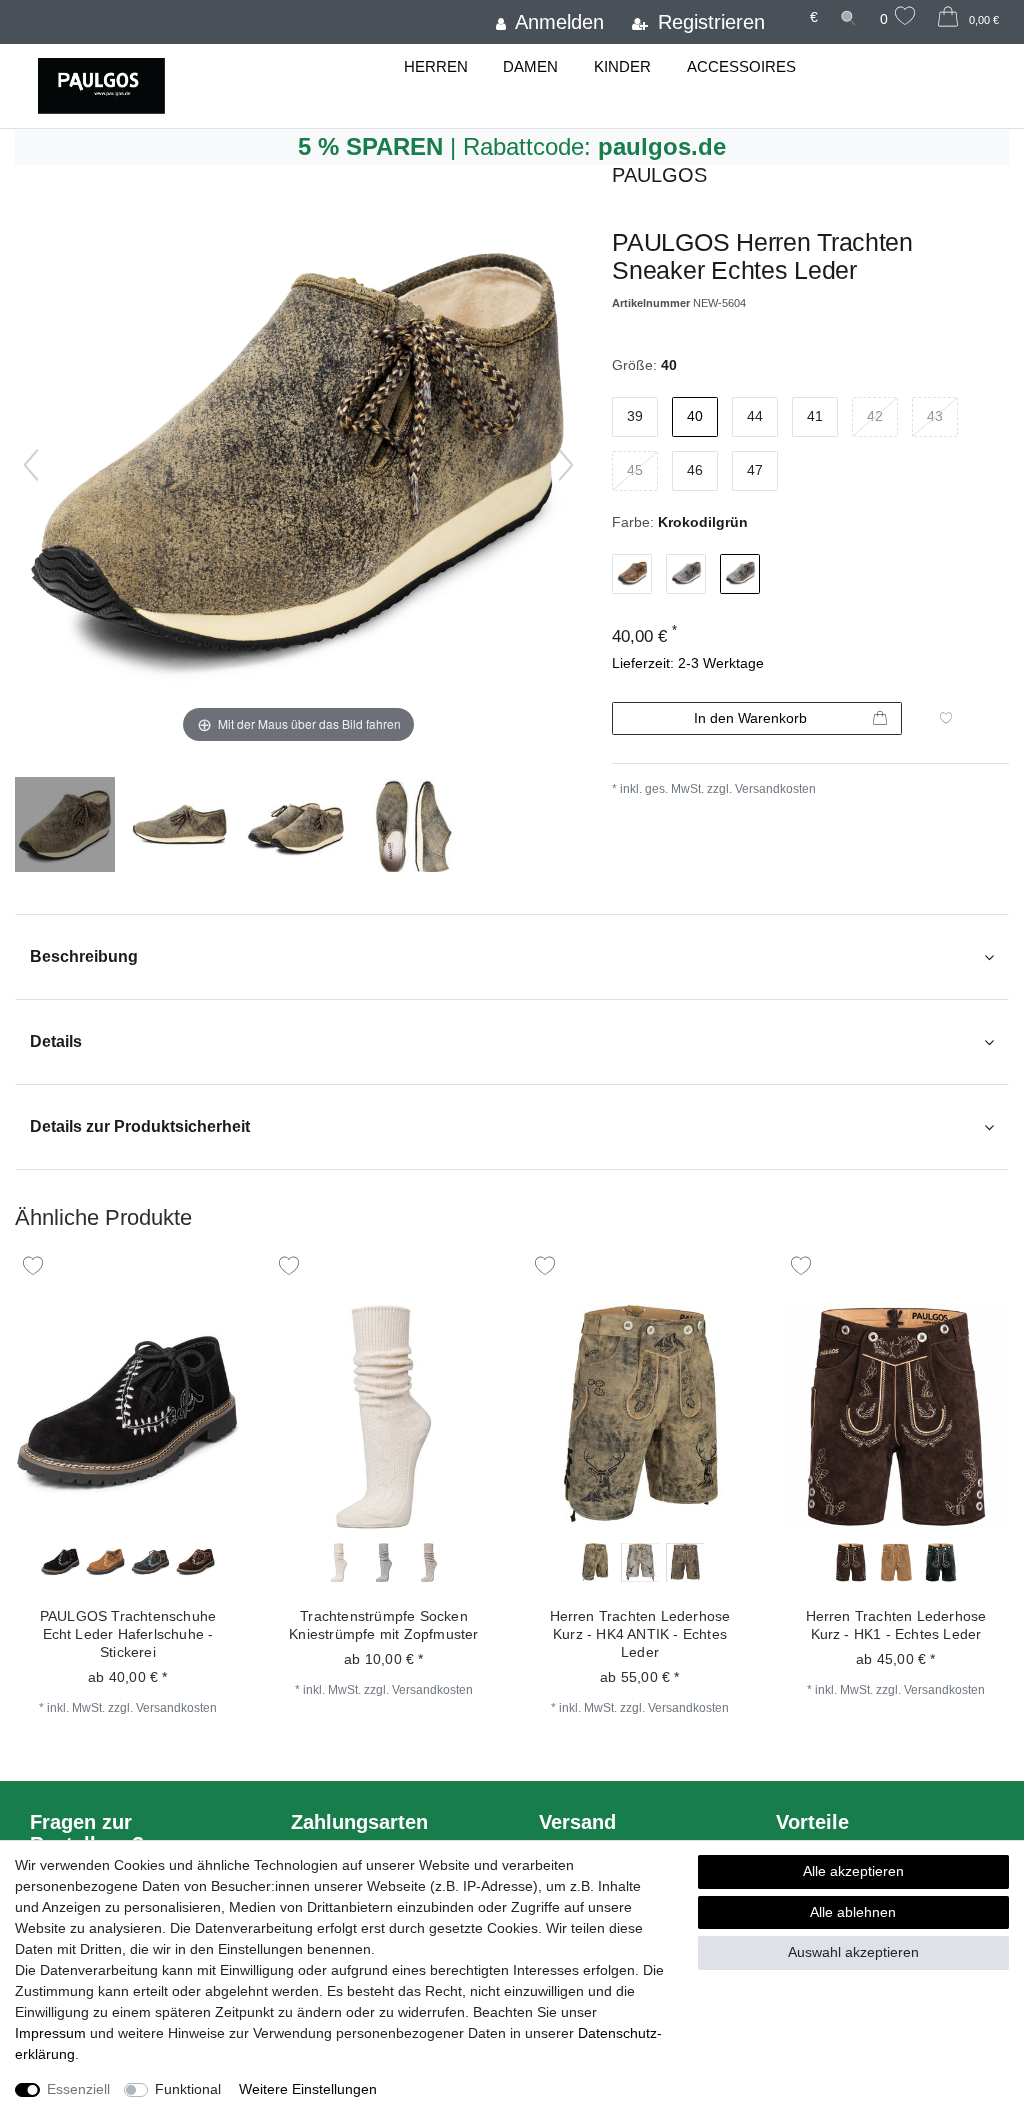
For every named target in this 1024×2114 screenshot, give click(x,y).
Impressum (50, 2033)
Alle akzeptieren (853, 1871)
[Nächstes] (566, 465)
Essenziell (78, 2089)
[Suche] (849, 17)
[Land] (787, 8)
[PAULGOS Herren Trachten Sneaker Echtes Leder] (65, 827)
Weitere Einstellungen (308, 2089)
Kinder (622, 66)
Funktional (188, 2089)
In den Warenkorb (750, 718)
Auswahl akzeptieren (853, 1952)
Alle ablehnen (853, 1912)
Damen (530, 66)
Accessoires (741, 66)
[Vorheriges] (31, 465)
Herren (436, 66)
